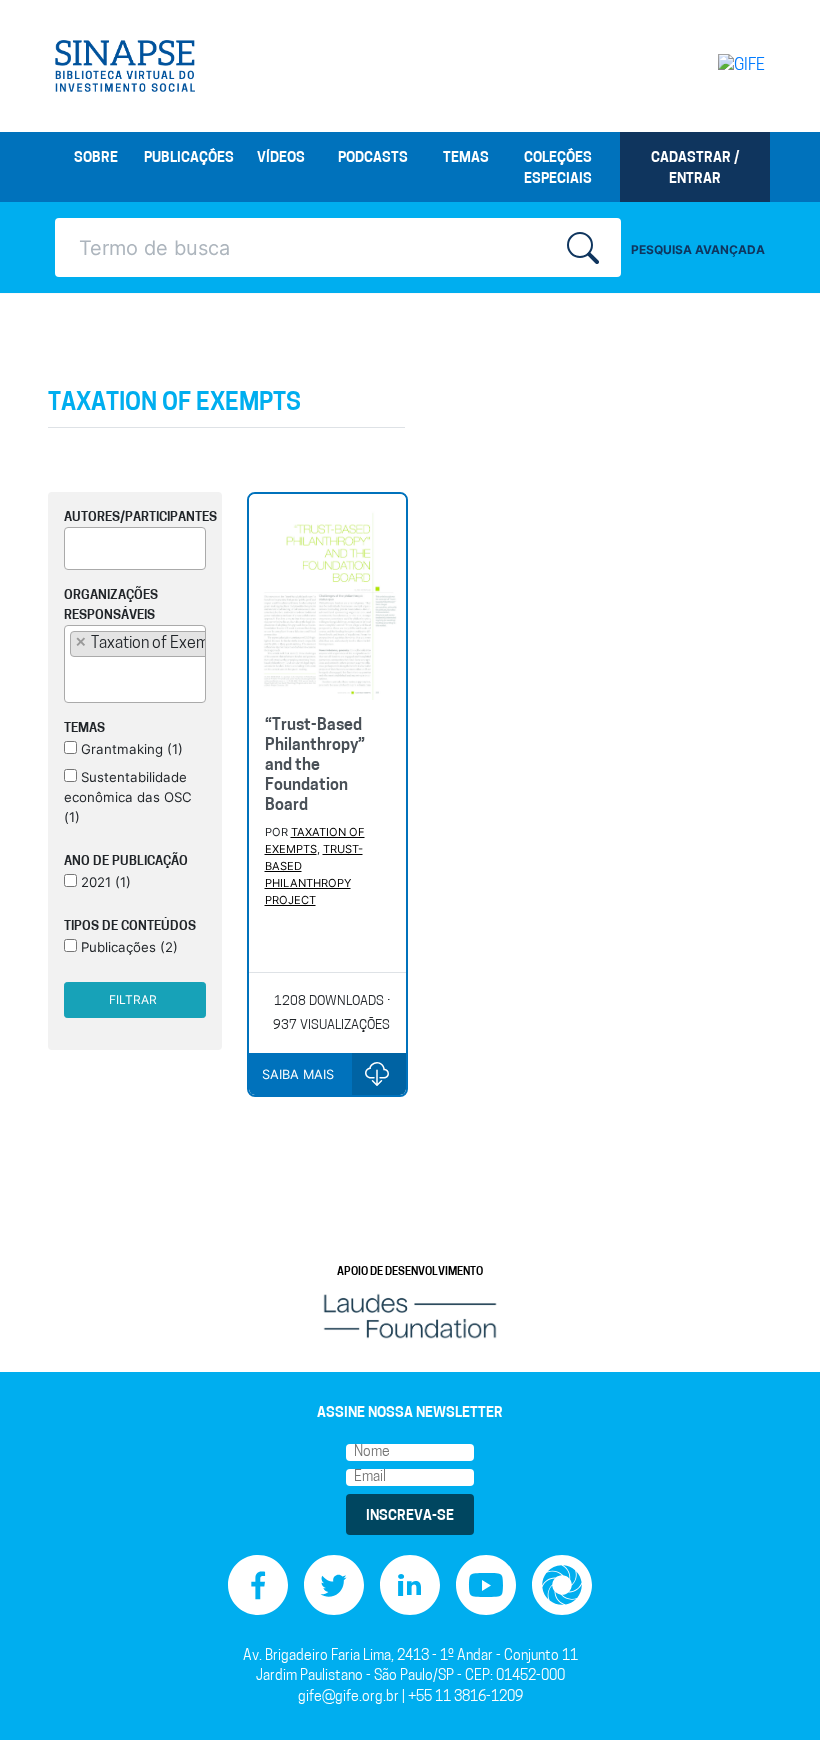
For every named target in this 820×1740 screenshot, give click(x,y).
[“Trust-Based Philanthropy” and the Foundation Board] (328, 597)
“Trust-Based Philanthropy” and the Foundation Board (315, 766)
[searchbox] (76, 545)
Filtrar (133, 999)
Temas (466, 158)
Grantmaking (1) (130, 749)
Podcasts (373, 158)
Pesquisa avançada (698, 249)
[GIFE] (725, 66)
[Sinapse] (125, 66)
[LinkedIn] (410, 1585)
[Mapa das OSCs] (562, 1585)
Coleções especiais (558, 169)
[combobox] (135, 548)
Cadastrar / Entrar (695, 169)
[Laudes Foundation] (410, 1316)
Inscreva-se (410, 1516)
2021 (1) (104, 882)
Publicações (189, 158)
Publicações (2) (127, 947)
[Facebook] (258, 1585)
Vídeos (281, 158)
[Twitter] (334, 1585)
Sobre (96, 158)
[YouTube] (486, 1585)
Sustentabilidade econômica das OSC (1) (128, 797)
